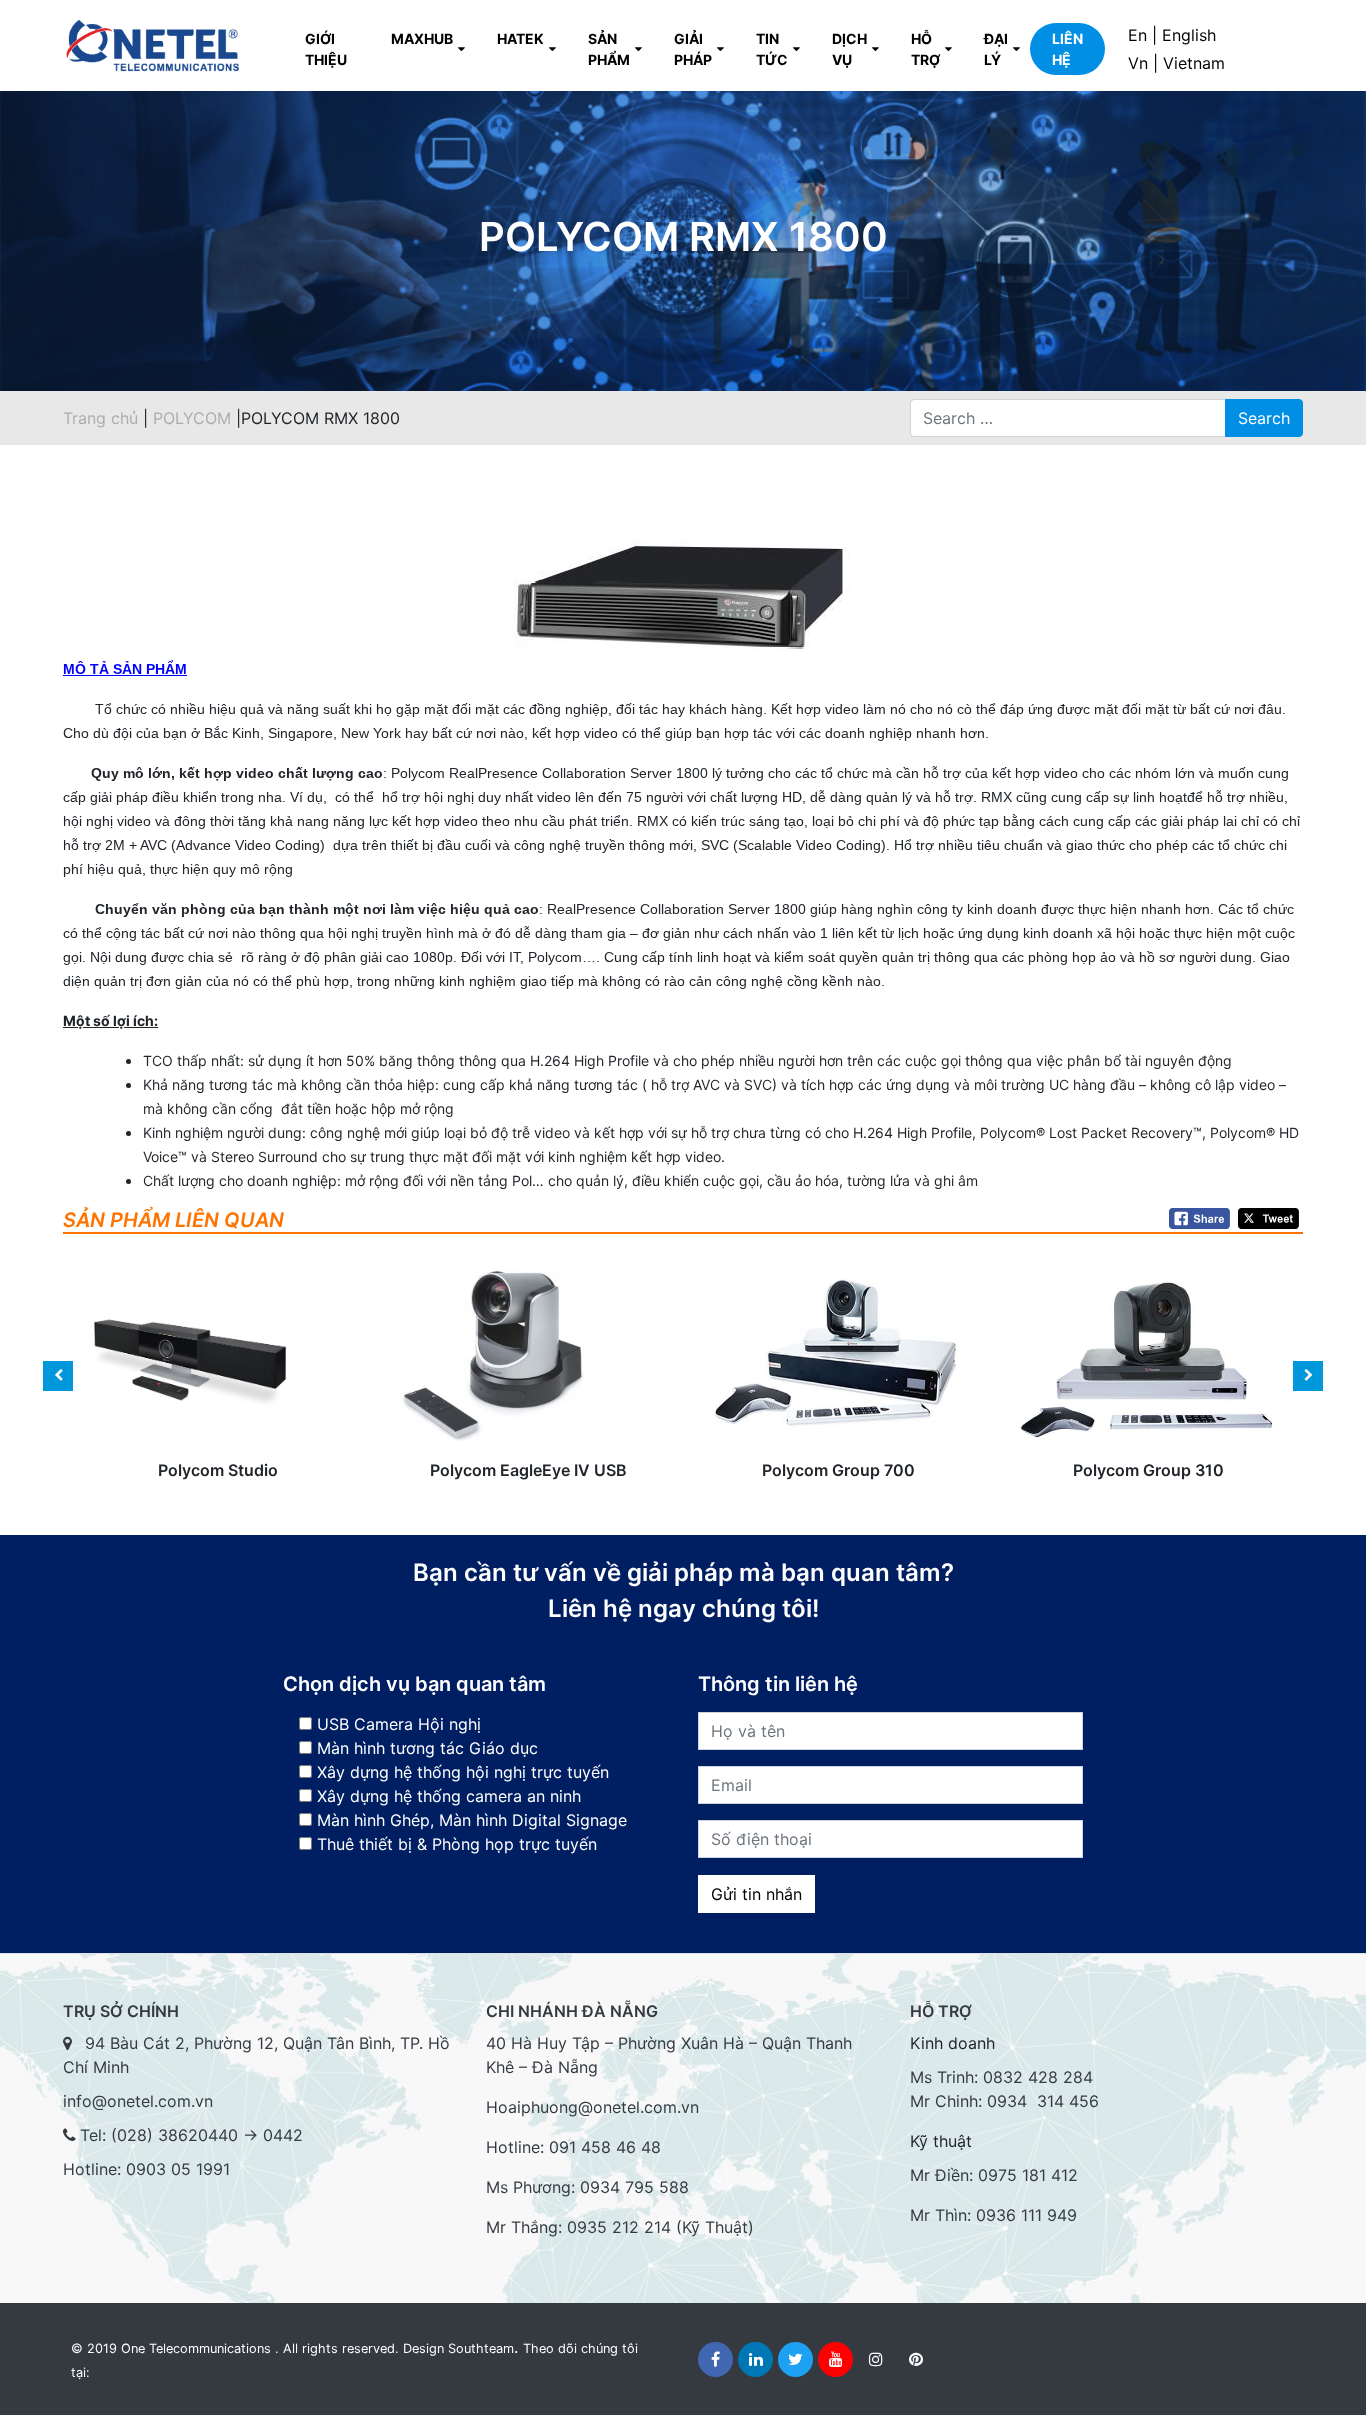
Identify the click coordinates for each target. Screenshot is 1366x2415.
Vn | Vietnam (1176, 63)
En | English (1172, 35)
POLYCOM (194, 418)
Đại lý (996, 49)
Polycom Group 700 (838, 1394)
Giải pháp (693, 49)
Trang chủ (100, 418)
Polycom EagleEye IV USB (528, 1394)
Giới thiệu (326, 49)
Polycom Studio (218, 1394)
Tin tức (772, 49)
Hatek (520, 38)
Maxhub (422, 38)
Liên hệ (1067, 49)
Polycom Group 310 (1148, 1394)
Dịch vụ (849, 49)
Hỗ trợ (925, 49)
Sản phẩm (609, 49)
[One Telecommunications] (154, 45)
